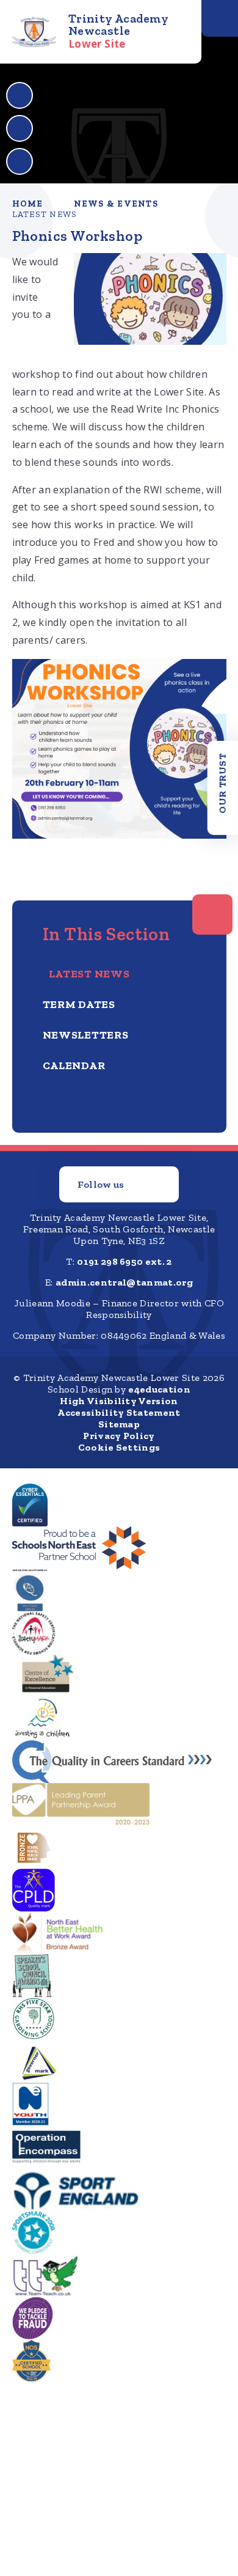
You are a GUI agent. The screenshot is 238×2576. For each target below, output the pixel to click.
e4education (159, 1389)
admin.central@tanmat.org (124, 1282)
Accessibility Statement (119, 1412)
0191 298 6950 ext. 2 (124, 1261)
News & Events (116, 204)
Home (28, 204)
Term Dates (79, 1004)
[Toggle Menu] (220, 18)
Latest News (45, 214)
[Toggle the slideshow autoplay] (20, 161)
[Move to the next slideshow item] (20, 128)
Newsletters (86, 1035)
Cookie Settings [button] (119, 1447)
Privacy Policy (119, 1436)
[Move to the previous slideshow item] (20, 95)
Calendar (74, 1065)
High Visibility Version (119, 1401)
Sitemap (119, 1424)
